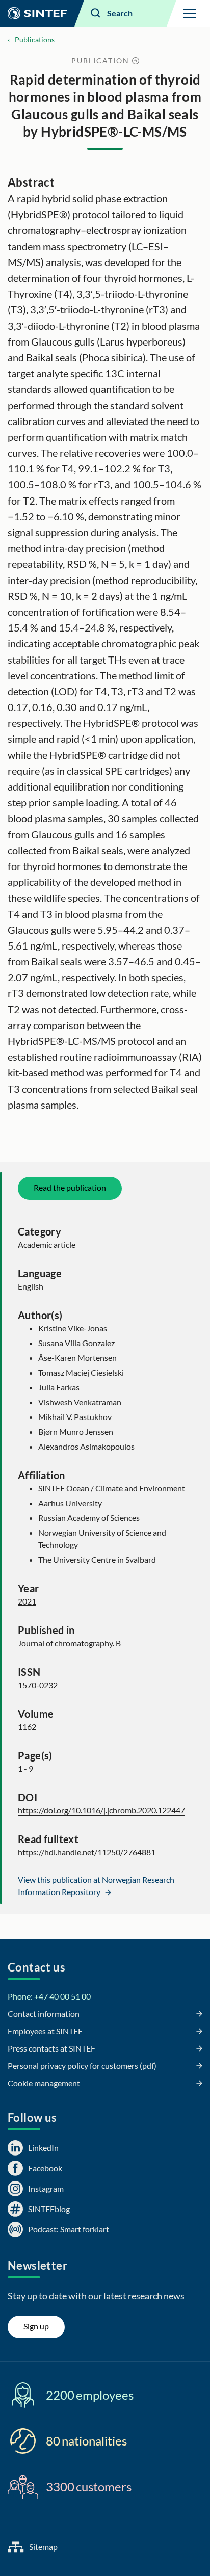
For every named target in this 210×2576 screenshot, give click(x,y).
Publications (35, 40)
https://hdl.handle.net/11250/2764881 (87, 1852)
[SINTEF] (37, 13)
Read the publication (70, 1187)
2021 (27, 1601)
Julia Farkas (59, 1387)
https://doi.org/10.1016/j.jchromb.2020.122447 (101, 1810)
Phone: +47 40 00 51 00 (49, 1996)
